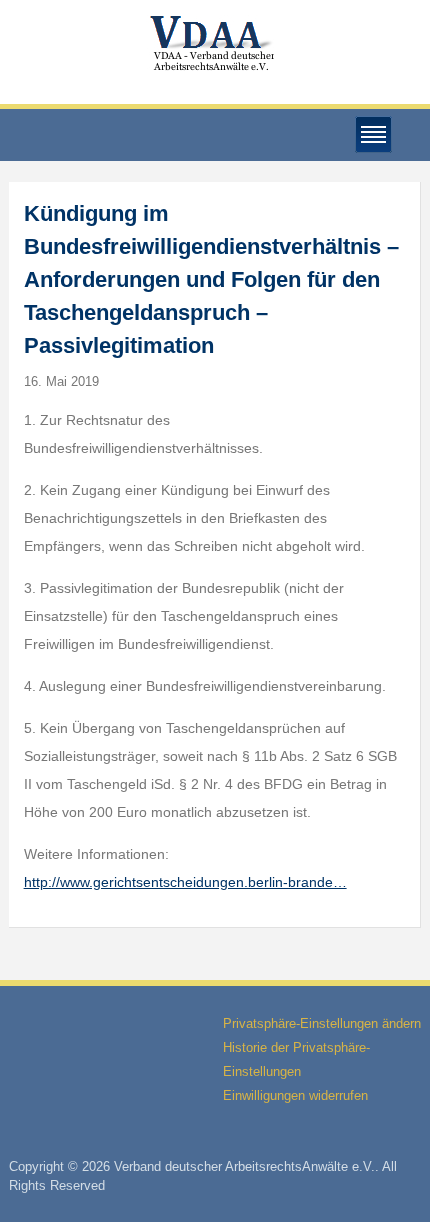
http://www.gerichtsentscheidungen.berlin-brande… (185, 882)
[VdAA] (215, 43)
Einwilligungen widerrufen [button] (295, 1095)
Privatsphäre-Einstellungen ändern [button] (322, 1023)
